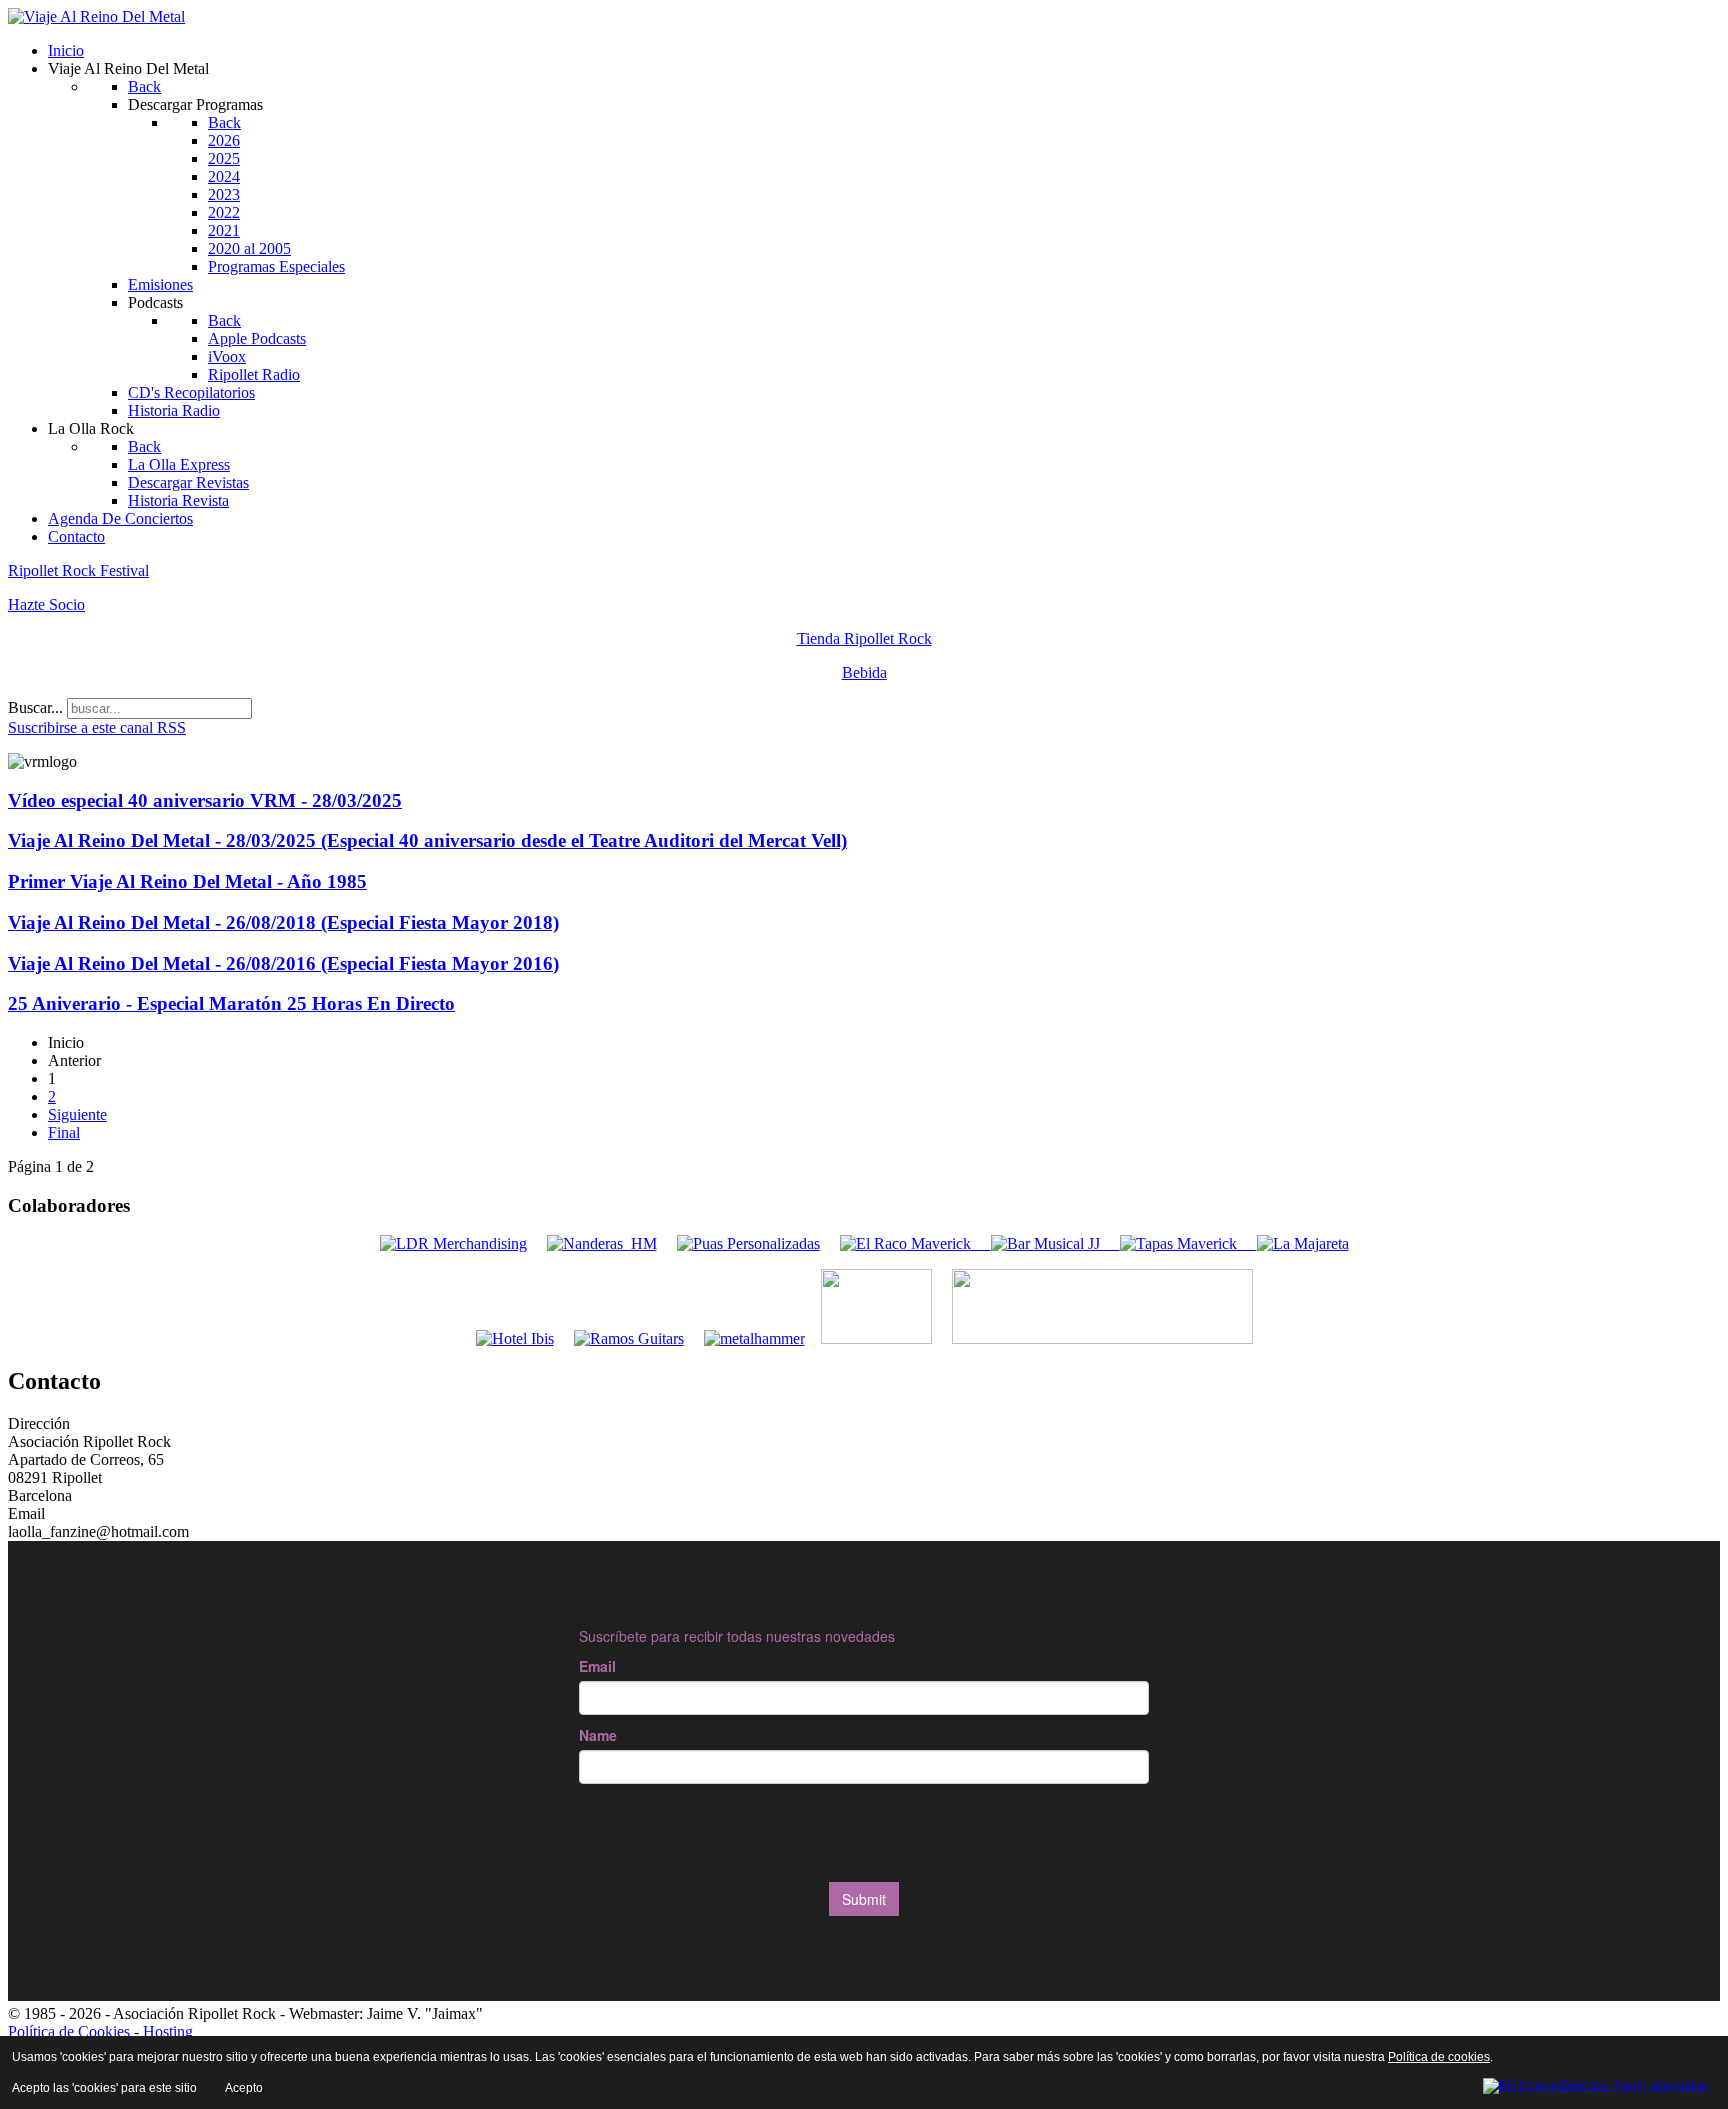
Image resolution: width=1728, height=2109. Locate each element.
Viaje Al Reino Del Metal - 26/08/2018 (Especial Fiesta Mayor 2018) (283, 922)
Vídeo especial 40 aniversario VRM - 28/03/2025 (205, 800)
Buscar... (35, 707)
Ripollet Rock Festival (78, 570)
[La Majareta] (1303, 1243)
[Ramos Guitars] (629, 1338)
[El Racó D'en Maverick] (905, 1243)
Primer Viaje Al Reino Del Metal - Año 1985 (187, 881)
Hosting (168, 2031)
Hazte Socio (46, 604)
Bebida (864, 672)
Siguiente (77, 1114)
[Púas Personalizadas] (748, 1243)
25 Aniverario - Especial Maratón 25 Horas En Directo (231, 1003)
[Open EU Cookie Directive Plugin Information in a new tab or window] (1597, 2083)
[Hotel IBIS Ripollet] (515, 1338)
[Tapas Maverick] (1178, 1243)
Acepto (244, 2088)
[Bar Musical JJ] (1045, 1243)
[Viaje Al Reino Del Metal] (96, 16)
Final (64, 1132)
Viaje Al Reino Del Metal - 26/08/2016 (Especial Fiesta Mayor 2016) (283, 963)
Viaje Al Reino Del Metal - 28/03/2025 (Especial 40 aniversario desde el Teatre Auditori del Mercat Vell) (427, 840)
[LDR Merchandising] (453, 1243)
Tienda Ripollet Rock (864, 638)
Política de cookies (1439, 2057)
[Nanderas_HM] (602, 1243)
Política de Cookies (69, 2031)
